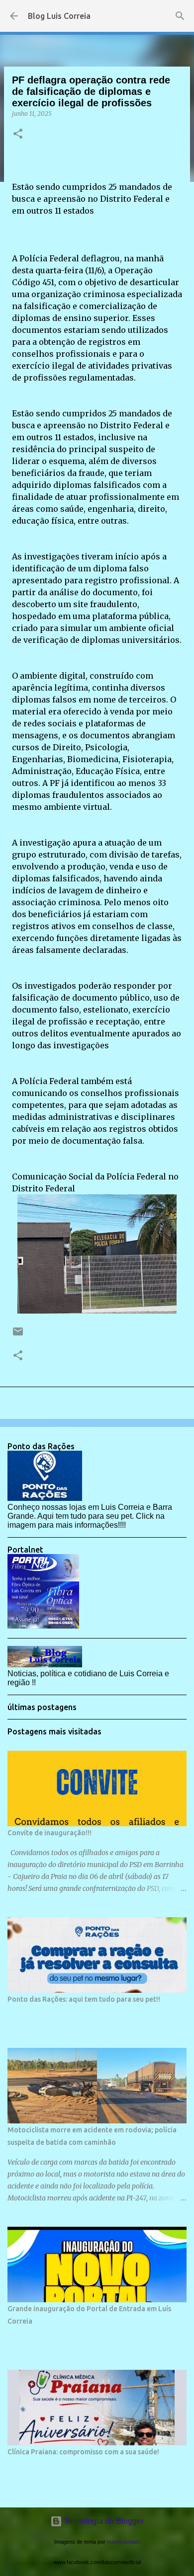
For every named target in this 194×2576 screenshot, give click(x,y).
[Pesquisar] (180, 16)
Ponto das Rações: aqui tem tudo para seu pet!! (84, 1999)
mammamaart (124, 2542)
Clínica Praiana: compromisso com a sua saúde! (83, 2452)
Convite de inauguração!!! (49, 1833)
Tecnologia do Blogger (103, 2521)
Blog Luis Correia (59, 16)
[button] (18, 134)
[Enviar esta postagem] (18, 1335)
